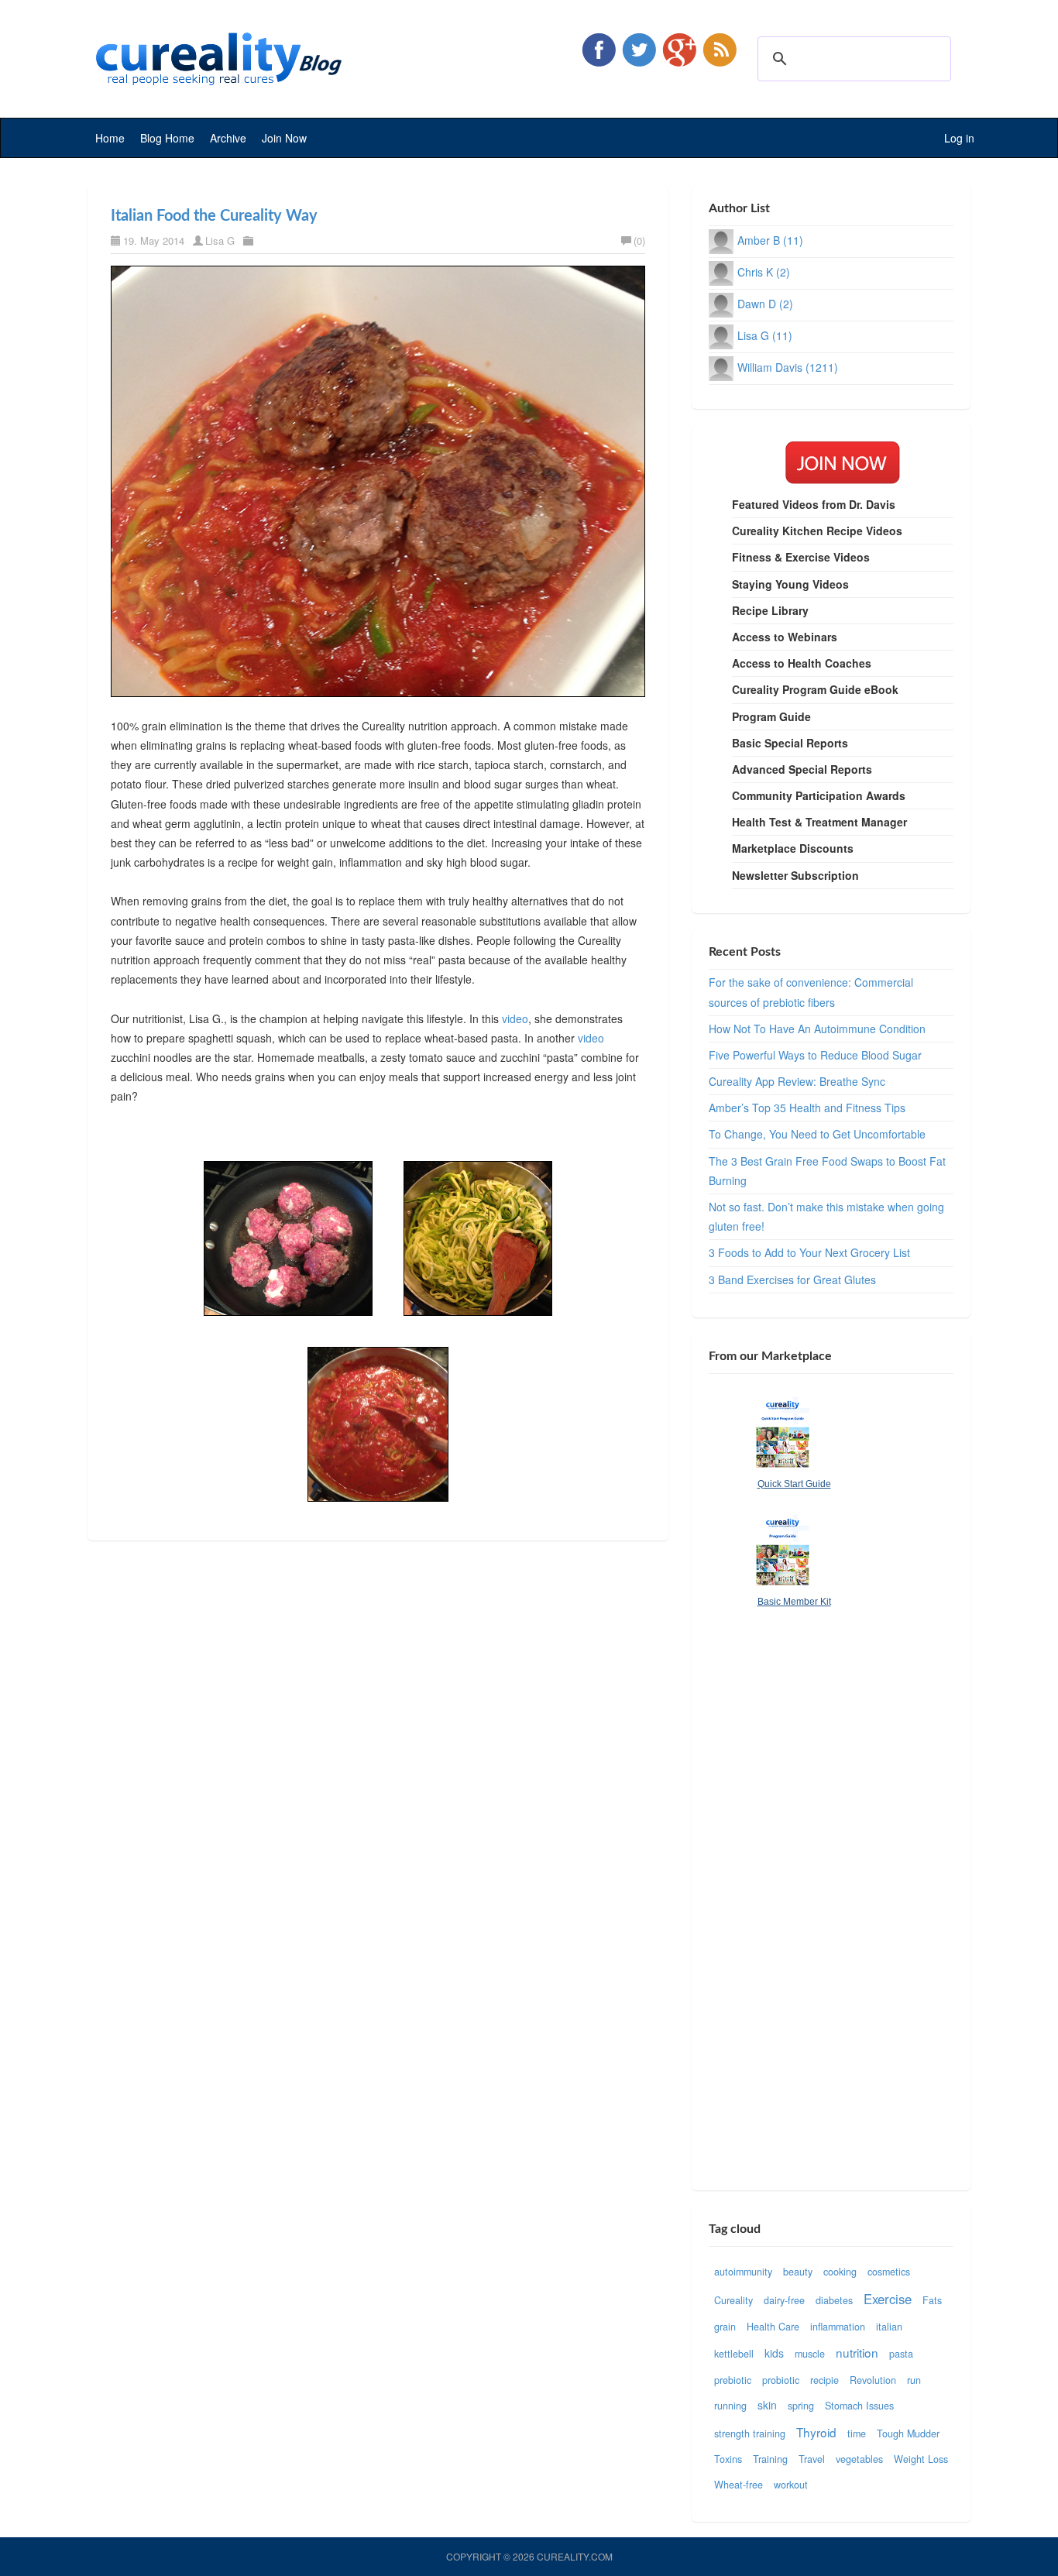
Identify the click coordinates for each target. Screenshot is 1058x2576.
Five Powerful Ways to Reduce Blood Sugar (815, 1055)
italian (889, 2327)
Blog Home (167, 138)
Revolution (873, 2380)
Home (110, 138)
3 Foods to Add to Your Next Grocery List (809, 1252)
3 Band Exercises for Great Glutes (792, 1279)
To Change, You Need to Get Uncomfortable (817, 1134)
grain (725, 2327)
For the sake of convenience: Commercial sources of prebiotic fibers (811, 992)
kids (774, 2353)
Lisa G (220, 240)
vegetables (859, 2459)
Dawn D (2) (765, 304)
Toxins (728, 2459)
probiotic (781, 2380)
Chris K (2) (764, 272)
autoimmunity (743, 2272)
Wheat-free (739, 2485)
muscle (810, 2354)
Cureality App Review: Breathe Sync (797, 1081)
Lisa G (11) (765, 335)
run (914, 2380)
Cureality (733, 2300)
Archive (228, 138)
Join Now (284, 138)
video (515, 1018)
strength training (750, 2433)
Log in (959, 138)
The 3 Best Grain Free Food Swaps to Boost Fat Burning (827, 1171)
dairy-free (784, 2300)
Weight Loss (921, 2459)
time (857, 2433)
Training (770, 2459)
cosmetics (889, 2272)
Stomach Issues (859, 2406)
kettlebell (734, 2354)
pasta (901, 2354)
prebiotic (733, 2380)
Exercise (888, 2299)
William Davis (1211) (788, 367)
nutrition (857, 2352)
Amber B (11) (770, 240)
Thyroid (816, 2432)
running (730, 2406)
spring (801, 2406)
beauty (798, 2272)
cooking (840, 2272)
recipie (824, 2380)
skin (767, 2405)
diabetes (834, 2300)
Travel (812, 2459)
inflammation (838, 2327)
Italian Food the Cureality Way (214, 216)
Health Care (773, 2327)
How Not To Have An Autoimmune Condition (817, 1029)
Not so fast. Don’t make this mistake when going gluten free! (826, 1216)
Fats (932, 2300)
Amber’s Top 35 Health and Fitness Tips (807, 1108)
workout (791, 2485)
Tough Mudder (908, 2433)
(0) (639, 240)
